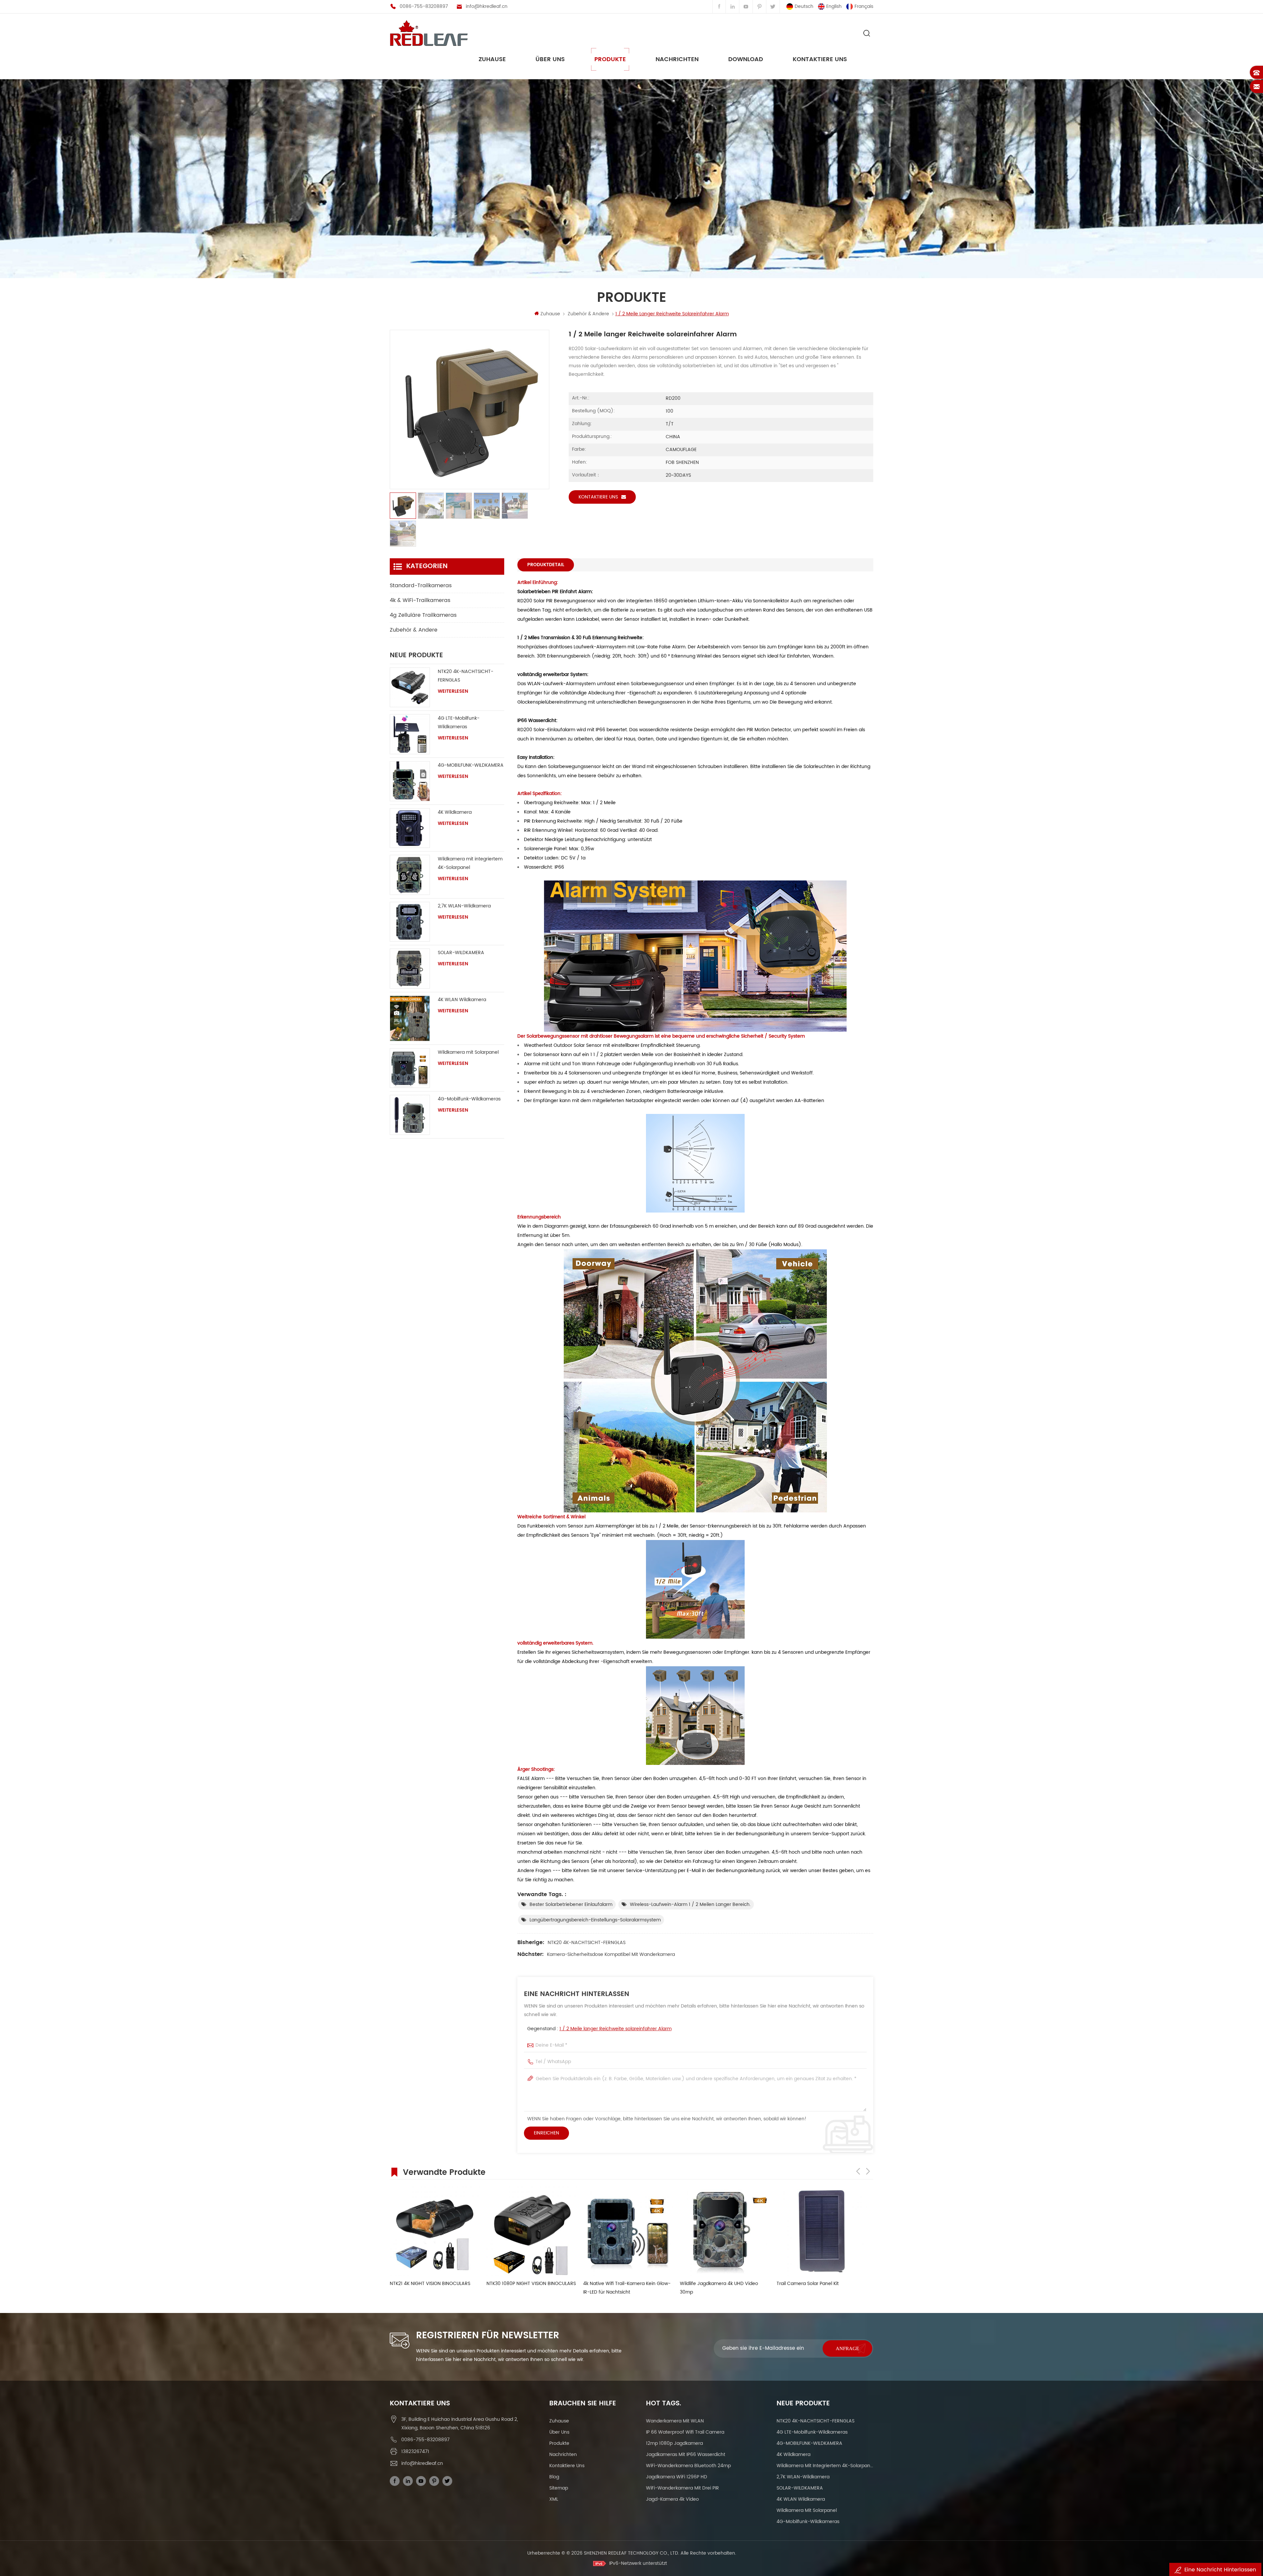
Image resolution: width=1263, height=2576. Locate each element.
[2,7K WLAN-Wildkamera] (410, 922)
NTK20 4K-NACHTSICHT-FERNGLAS (587, 1943)
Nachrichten (677, 59)
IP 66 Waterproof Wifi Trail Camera (685, 2432)
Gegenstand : (599, 2029)
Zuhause (492, 59)
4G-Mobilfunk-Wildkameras (469, 1099)
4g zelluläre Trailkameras (423, 615)
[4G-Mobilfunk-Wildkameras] (410, 1115)
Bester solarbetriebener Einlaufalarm (571, 1904)
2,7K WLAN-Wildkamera (464, 906)
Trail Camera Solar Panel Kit (421, 2284)
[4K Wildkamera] (410, 828)
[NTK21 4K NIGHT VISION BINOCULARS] (822, 2231)
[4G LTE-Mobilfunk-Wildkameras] (410, 734)
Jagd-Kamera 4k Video (672, 2499)
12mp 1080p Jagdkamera (674, 2443)
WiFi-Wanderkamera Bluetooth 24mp (688, 2466)
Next (868, 2171)
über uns (550, 59)
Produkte (610, 59)
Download (746, 59)
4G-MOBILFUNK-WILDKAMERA (471, 765)
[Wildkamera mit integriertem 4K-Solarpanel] (410, 875)
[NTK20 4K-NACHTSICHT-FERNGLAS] (410, 687)
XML (554, 2499)
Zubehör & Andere (588, 314)
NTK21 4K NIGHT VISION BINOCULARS (817, 2284)
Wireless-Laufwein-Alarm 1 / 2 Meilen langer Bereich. (690, 1904)
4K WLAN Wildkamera (462, 1000)
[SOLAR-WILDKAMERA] (410, 969)
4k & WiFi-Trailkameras (420, 600)
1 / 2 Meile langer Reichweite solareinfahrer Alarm (616, 2029)
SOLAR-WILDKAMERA (461, 953)
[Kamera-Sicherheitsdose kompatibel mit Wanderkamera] (532, 2231)
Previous (858, 2171)
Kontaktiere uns (598, 497)
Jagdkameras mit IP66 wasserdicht (686, 2455)
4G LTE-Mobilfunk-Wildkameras (459, 722)
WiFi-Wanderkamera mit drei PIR (682, 2488)
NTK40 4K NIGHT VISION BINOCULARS (721, 2284)
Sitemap (559, 2488)
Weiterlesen (453, 691)
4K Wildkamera (455, 812)
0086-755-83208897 (424, 6)
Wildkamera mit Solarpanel (468, 1052)
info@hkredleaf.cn (487, 6)
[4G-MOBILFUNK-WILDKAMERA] (410, 781)
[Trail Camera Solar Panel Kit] (435, 2231)
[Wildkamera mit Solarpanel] (410, 1068)
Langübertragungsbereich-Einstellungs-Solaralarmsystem (595, 1920)
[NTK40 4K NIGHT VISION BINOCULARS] (725, 2231)
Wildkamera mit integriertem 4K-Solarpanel (470, 863)
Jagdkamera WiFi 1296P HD (677, 2477)
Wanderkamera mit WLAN (675, 2421)
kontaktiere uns (820, 59)
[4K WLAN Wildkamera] (410, 1018)
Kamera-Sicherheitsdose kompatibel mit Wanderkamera (611, 1954)
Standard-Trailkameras (421, 586)
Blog (554, 2477)
